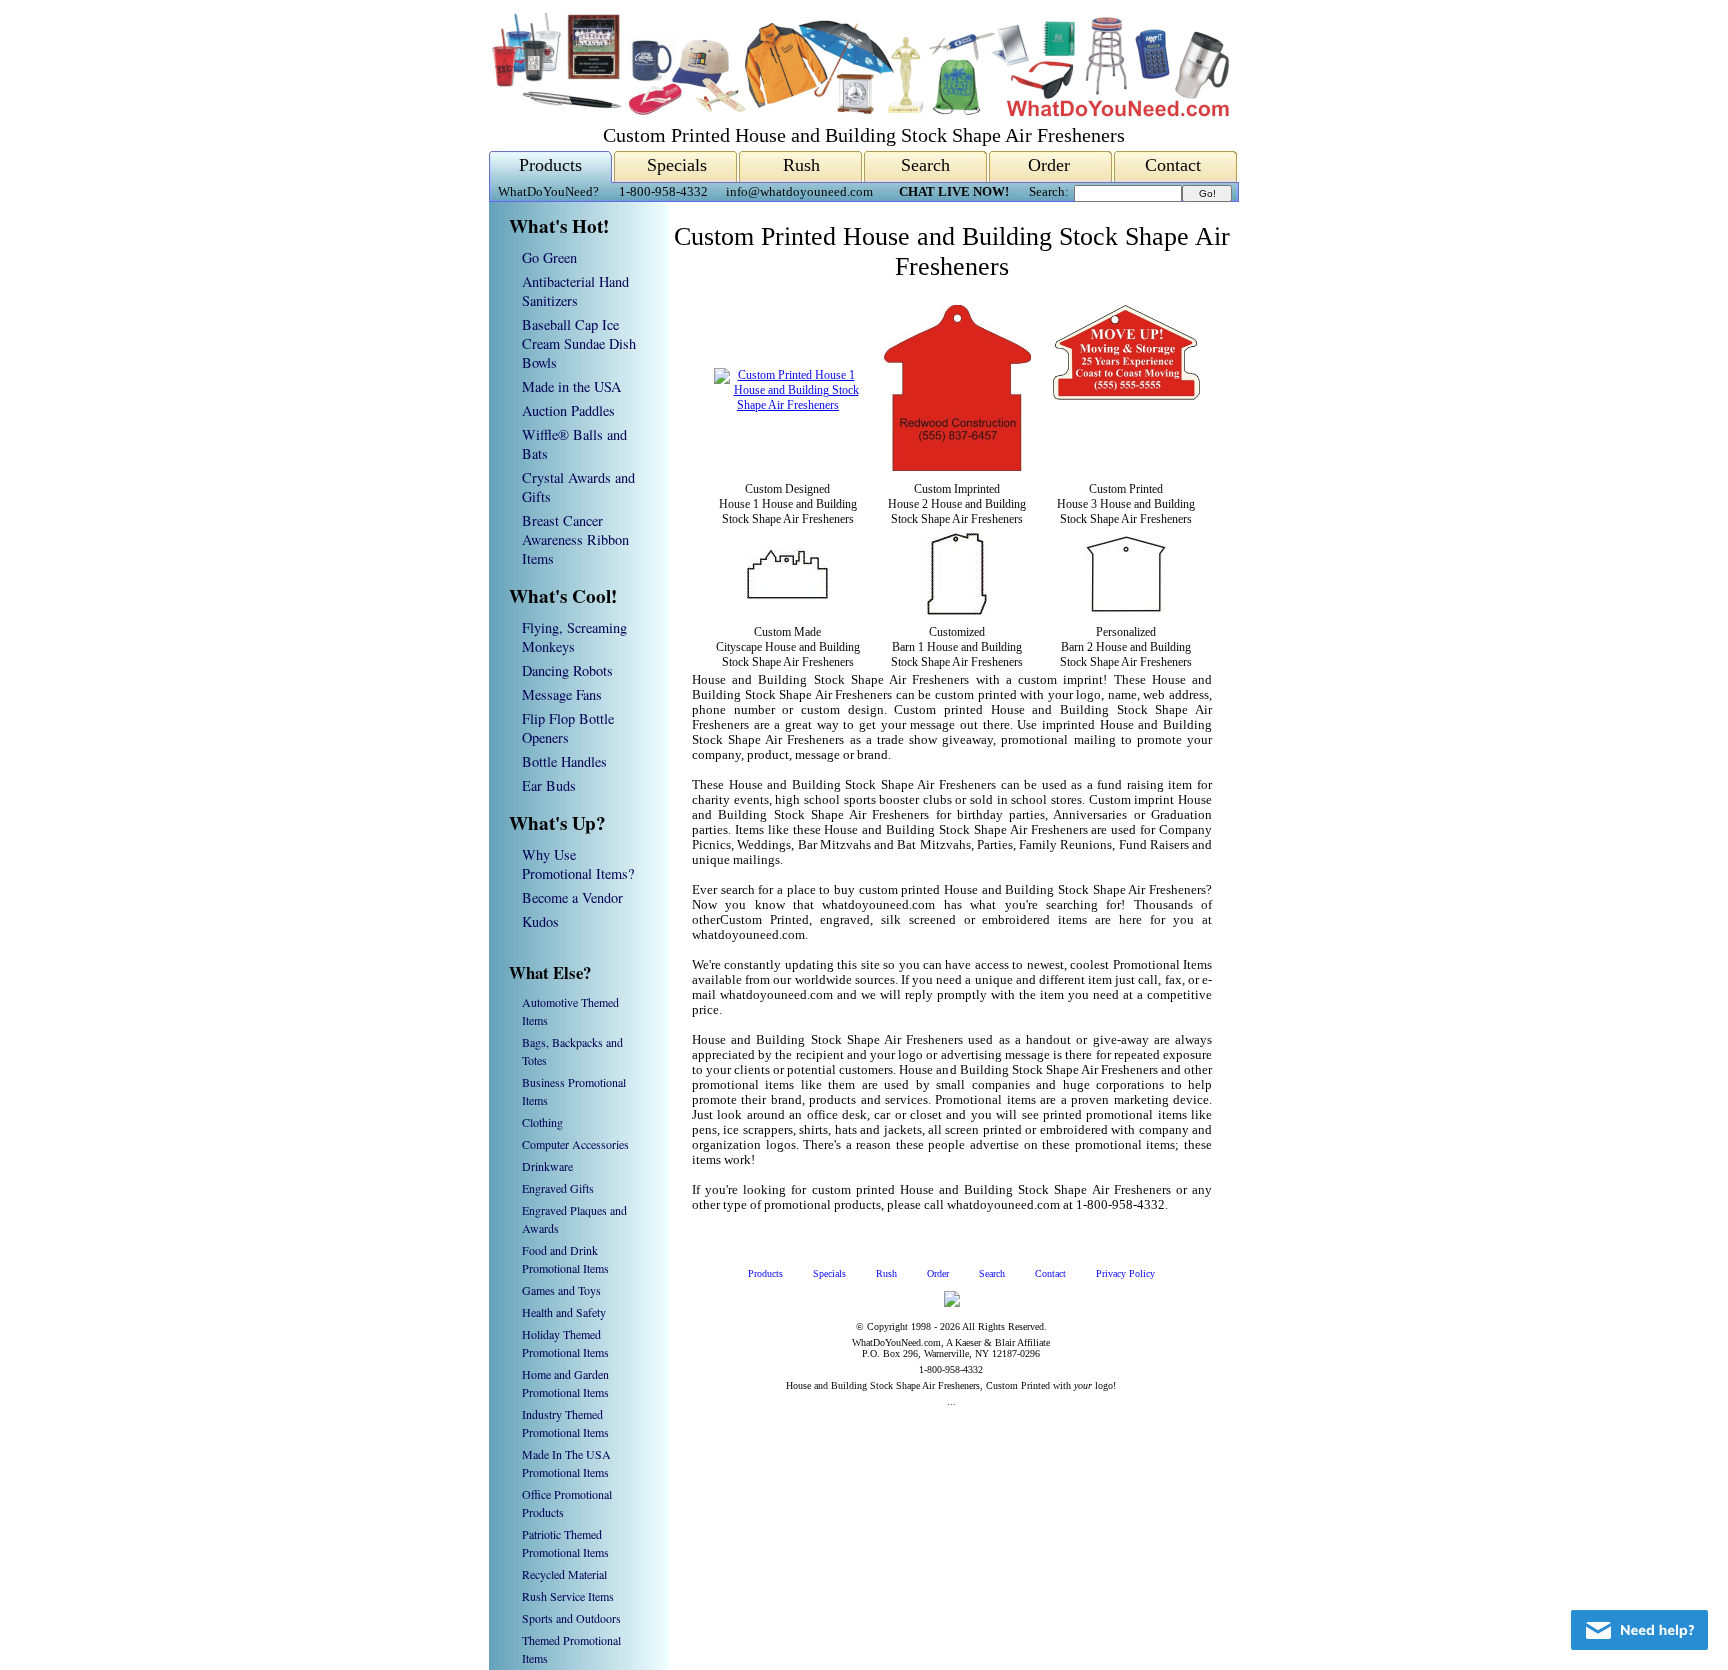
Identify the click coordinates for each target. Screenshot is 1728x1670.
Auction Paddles (568, 410)
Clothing (542, 1122)
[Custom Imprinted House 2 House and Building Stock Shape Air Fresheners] (957, 467)
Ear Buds (549, 785)
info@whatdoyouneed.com (799, 192)
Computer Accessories (575, 1144)
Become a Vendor (572, 897)
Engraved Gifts (558, 1188)
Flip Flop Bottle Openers (568, 728)
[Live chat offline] (1639, 1630)
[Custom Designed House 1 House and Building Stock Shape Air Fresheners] (788, 405)
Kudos (540, 921)
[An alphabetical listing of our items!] (859, 111)
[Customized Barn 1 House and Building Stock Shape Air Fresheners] (957, 611)
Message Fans (562, 694)
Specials (677, 165)
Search (925, 165)
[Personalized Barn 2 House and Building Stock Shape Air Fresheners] (1126, 608)
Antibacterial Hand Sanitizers (575, 291)
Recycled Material (564, 1574)
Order (1049, 165)
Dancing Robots (567, 670)
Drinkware (547, 1166)
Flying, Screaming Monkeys (574, 637)
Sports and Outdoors (571, 1618)
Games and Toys (561, 1290)
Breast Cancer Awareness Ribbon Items (575, 539)
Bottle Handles (564, 761)
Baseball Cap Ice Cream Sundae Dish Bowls (579, 343)
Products (550, 165)
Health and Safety (564, 1312)
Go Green (549, 257)
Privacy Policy (1125, 1273)
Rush (801, 165)
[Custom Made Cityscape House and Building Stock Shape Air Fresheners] (787, 595)
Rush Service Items (568, 1596)
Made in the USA (571, 386)
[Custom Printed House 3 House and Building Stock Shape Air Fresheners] (1126, 468)
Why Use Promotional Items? (578, 864)
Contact (1173, 165)
